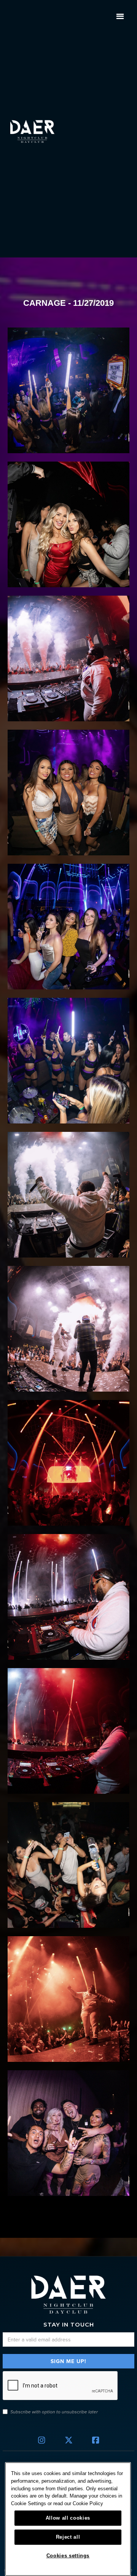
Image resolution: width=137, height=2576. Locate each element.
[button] (120, 17)
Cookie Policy (88, 2503)
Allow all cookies (68, 2518)
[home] (30, 131)
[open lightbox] (68, 390)
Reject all (68, 2537)
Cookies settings (68, 2556)
